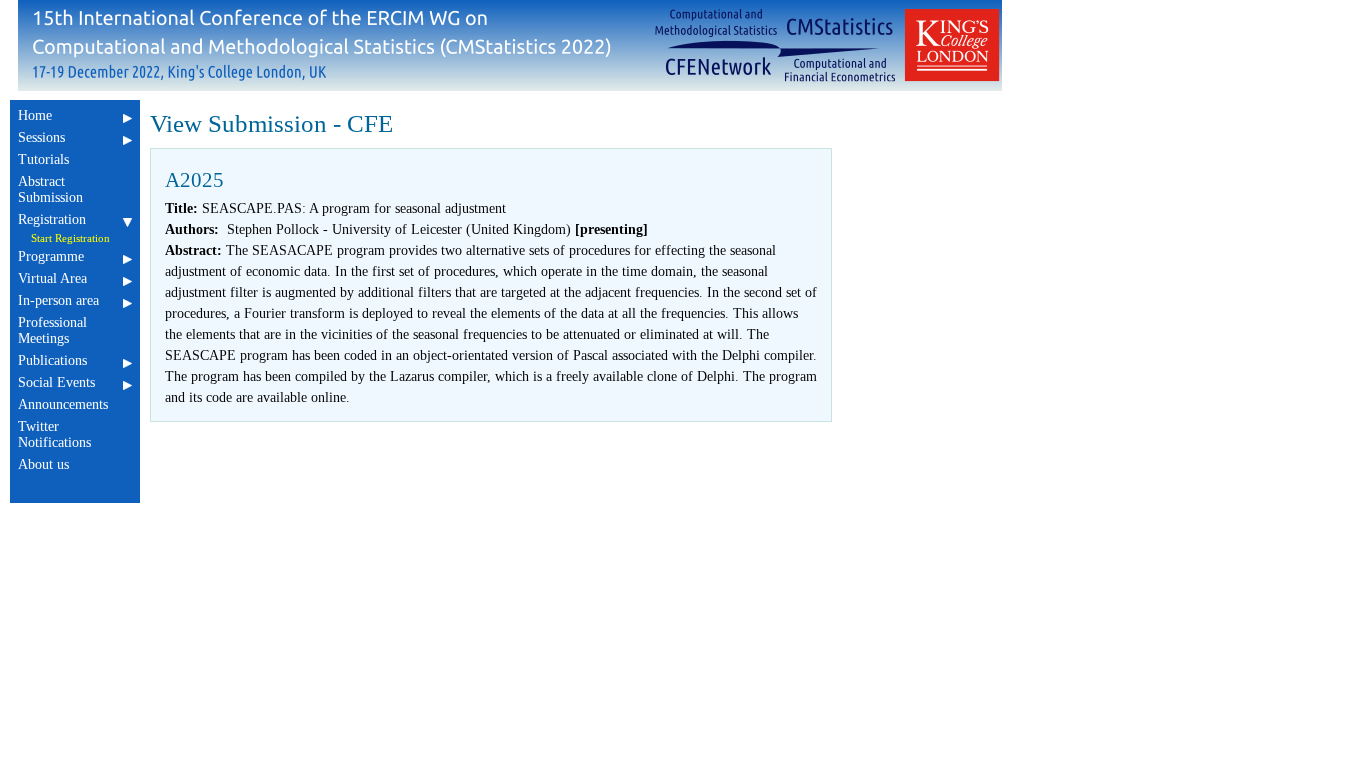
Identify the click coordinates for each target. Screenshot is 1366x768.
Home (35, 115)
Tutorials (43, 159)
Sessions (41, 137)
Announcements (63, 404)
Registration (52, 219)
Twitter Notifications (54, 434)
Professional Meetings (52, 330)
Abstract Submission (50, 189)
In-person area (58, 300)
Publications (52, 360)
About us (43, 464)
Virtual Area (52, 278)
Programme (51, 256)
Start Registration (70, 238)
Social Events (56, 382)
